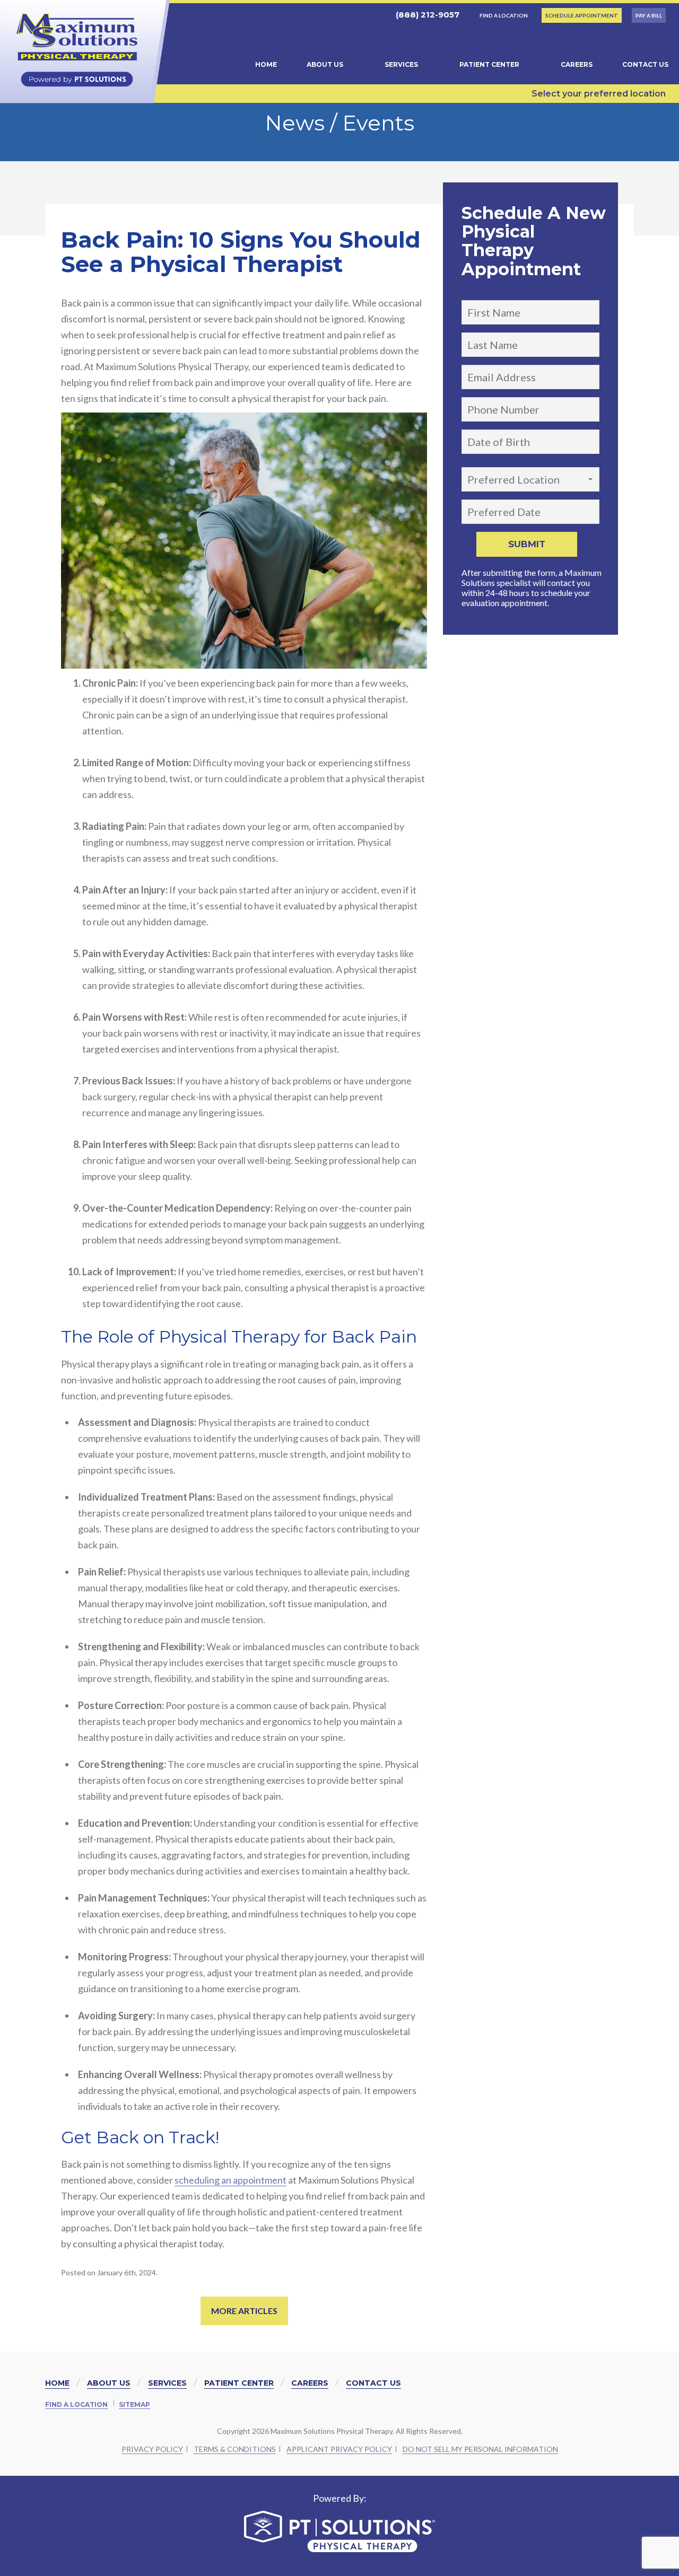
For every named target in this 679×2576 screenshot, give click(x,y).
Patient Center (489, 64)
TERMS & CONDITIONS (235, 2449)
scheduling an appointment (230, 2180)
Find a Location (76, 2404)
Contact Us (645, 64)
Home (266, 64)
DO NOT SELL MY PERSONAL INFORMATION (480, 2449)
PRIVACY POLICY (152, 2449)
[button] (530, 479)
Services (401, 64)
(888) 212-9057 (426, 15)
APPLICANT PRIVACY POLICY (339, 2449)
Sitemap (134, 2404)
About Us (325, 64)
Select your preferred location (599, 94)
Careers (577, 64)
